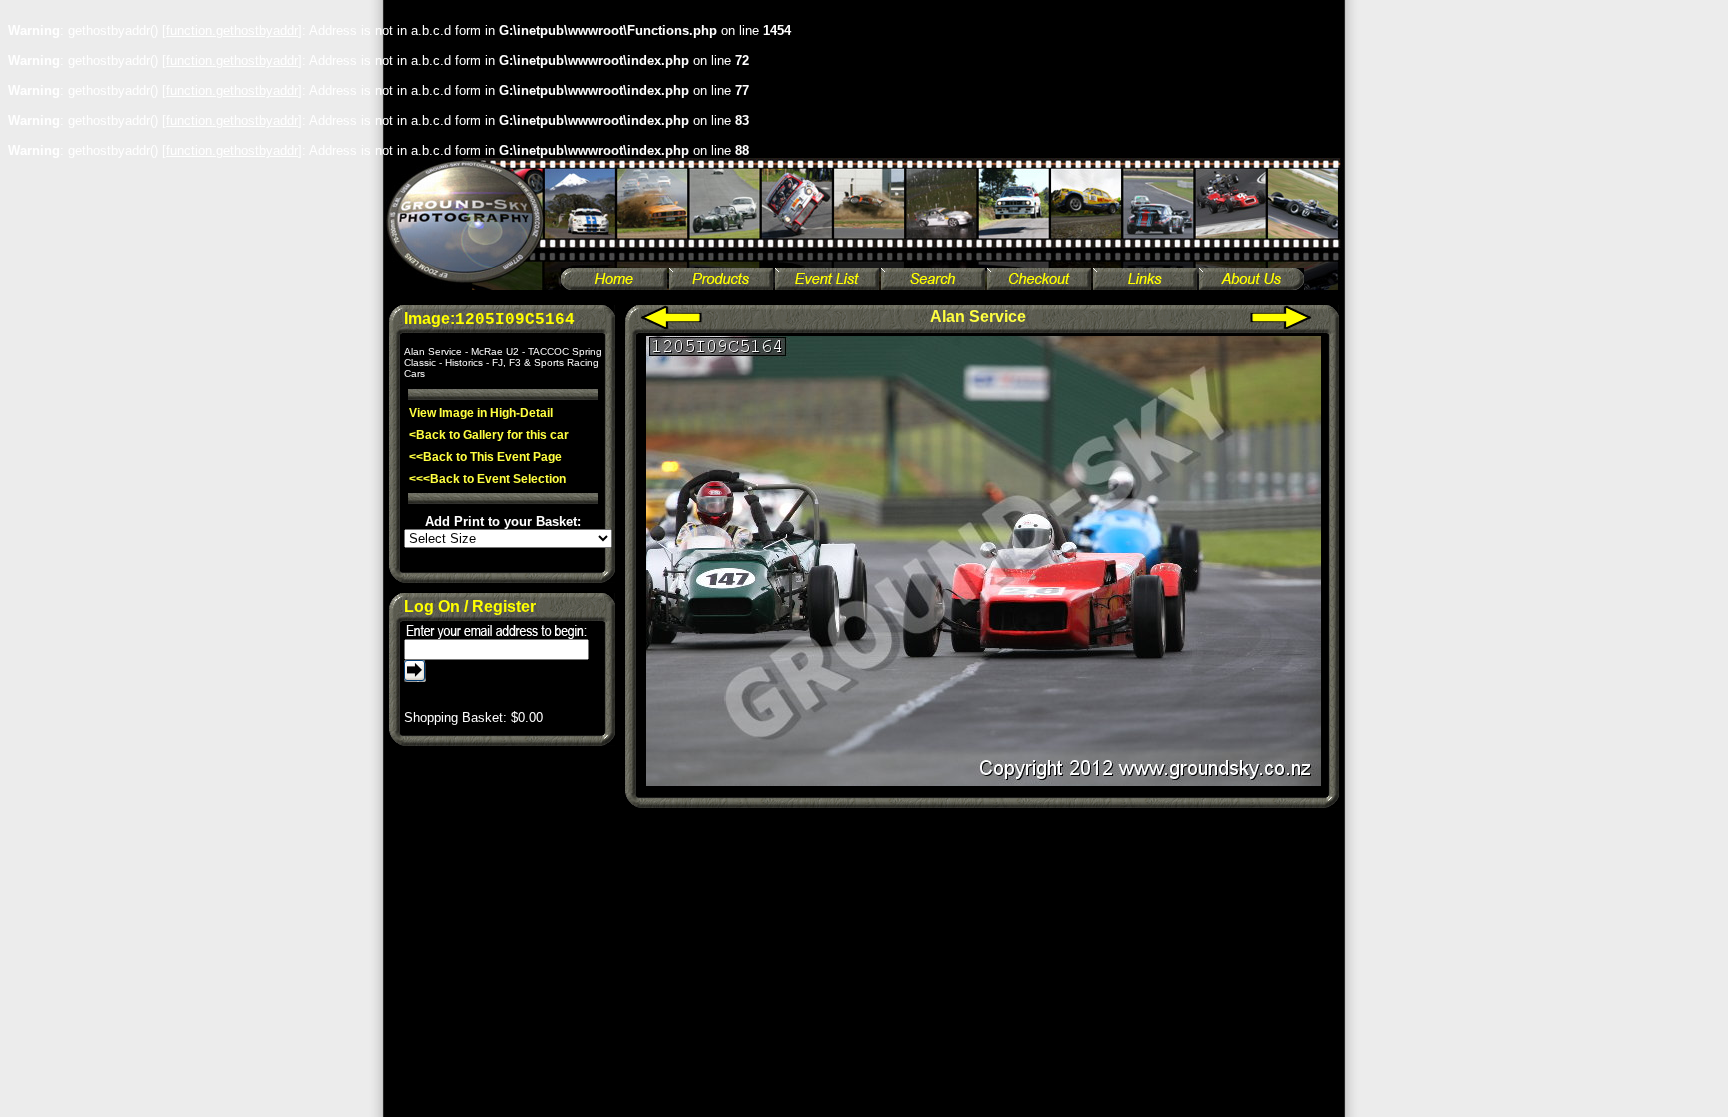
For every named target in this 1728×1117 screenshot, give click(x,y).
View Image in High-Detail (481, 413)
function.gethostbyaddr (232, 30)
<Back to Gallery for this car (489, 435)
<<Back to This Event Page (485, 457)
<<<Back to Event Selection (487, 479)
